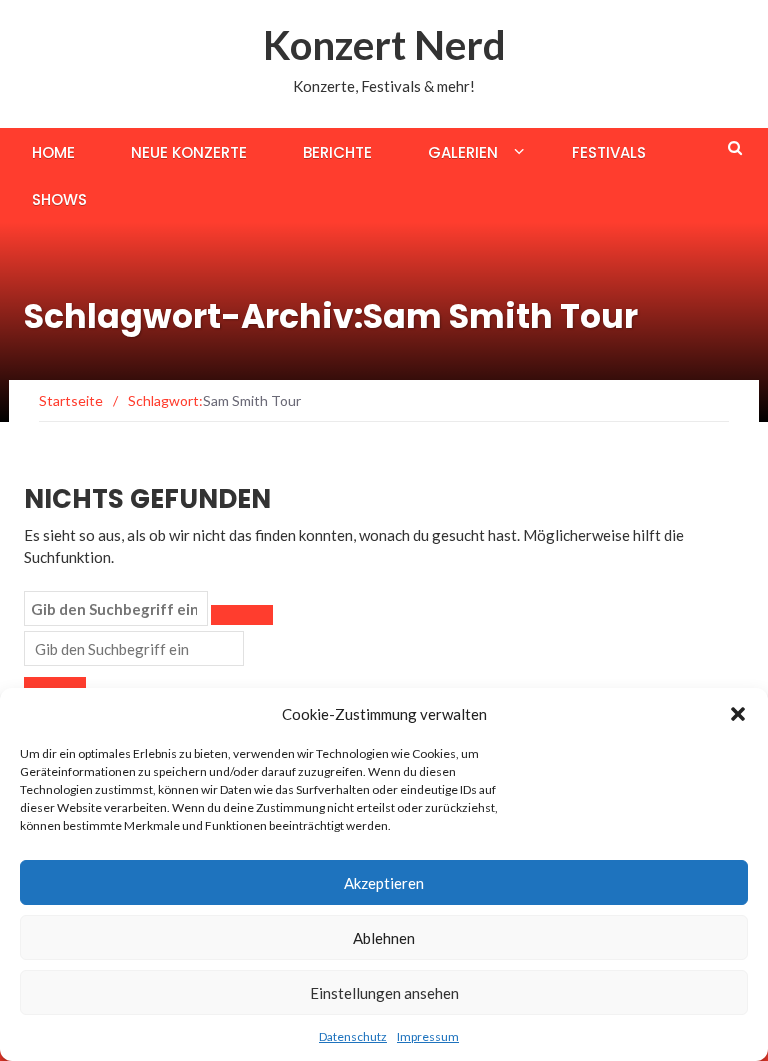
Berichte (337, 152)
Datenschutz (353, 1036)
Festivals (609, 152)
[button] (738, 714)
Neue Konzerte (189, 152)
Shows (59, 199)
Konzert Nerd (384, 45)
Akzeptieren (384, 883)
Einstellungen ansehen (384, 993)
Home (53, 152)
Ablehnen (384, 938)
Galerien (463, 152)
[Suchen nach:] (116, 609)
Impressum (428, 1036)
